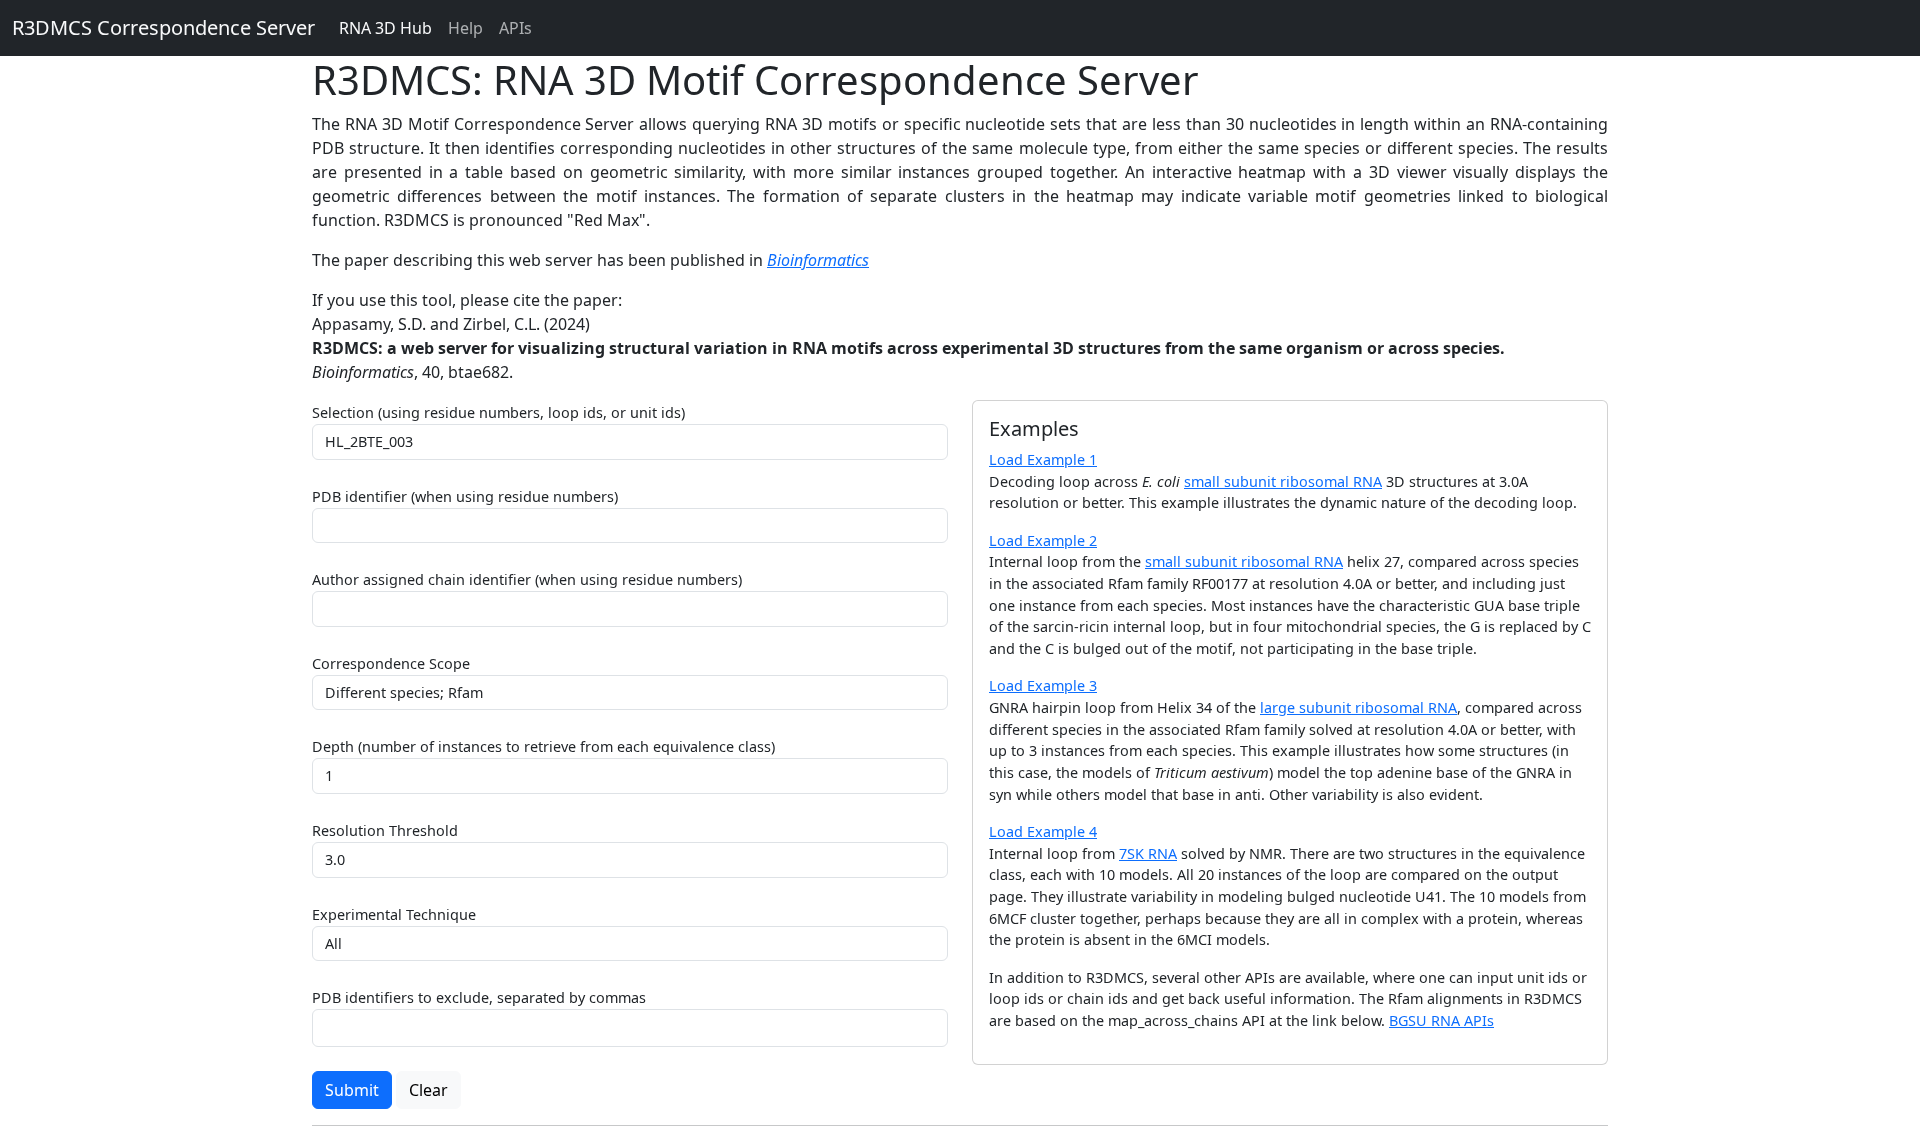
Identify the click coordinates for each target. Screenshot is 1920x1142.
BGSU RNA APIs (1441, 1020)
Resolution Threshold (385, 830)
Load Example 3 (1043, 685)
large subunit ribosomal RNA (1358, 707)
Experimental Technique (394, 914)
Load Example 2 (1043, 540)
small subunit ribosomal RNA (1283, 481)
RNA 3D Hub (385, 28)
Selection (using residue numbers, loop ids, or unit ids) (498, 412)
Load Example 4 (1043, 831)
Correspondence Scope (391, 663)
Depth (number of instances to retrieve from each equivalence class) (543, 746)
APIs (515, 28)
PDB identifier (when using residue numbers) (465, 496)
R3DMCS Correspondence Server (163, 27)
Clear (428, 1090)
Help (465, 28)
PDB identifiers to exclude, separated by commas (479, 997)
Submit (352, 1090)
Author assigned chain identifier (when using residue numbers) (527, 579)
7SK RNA (1148, 853)
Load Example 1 (1043, 459)
